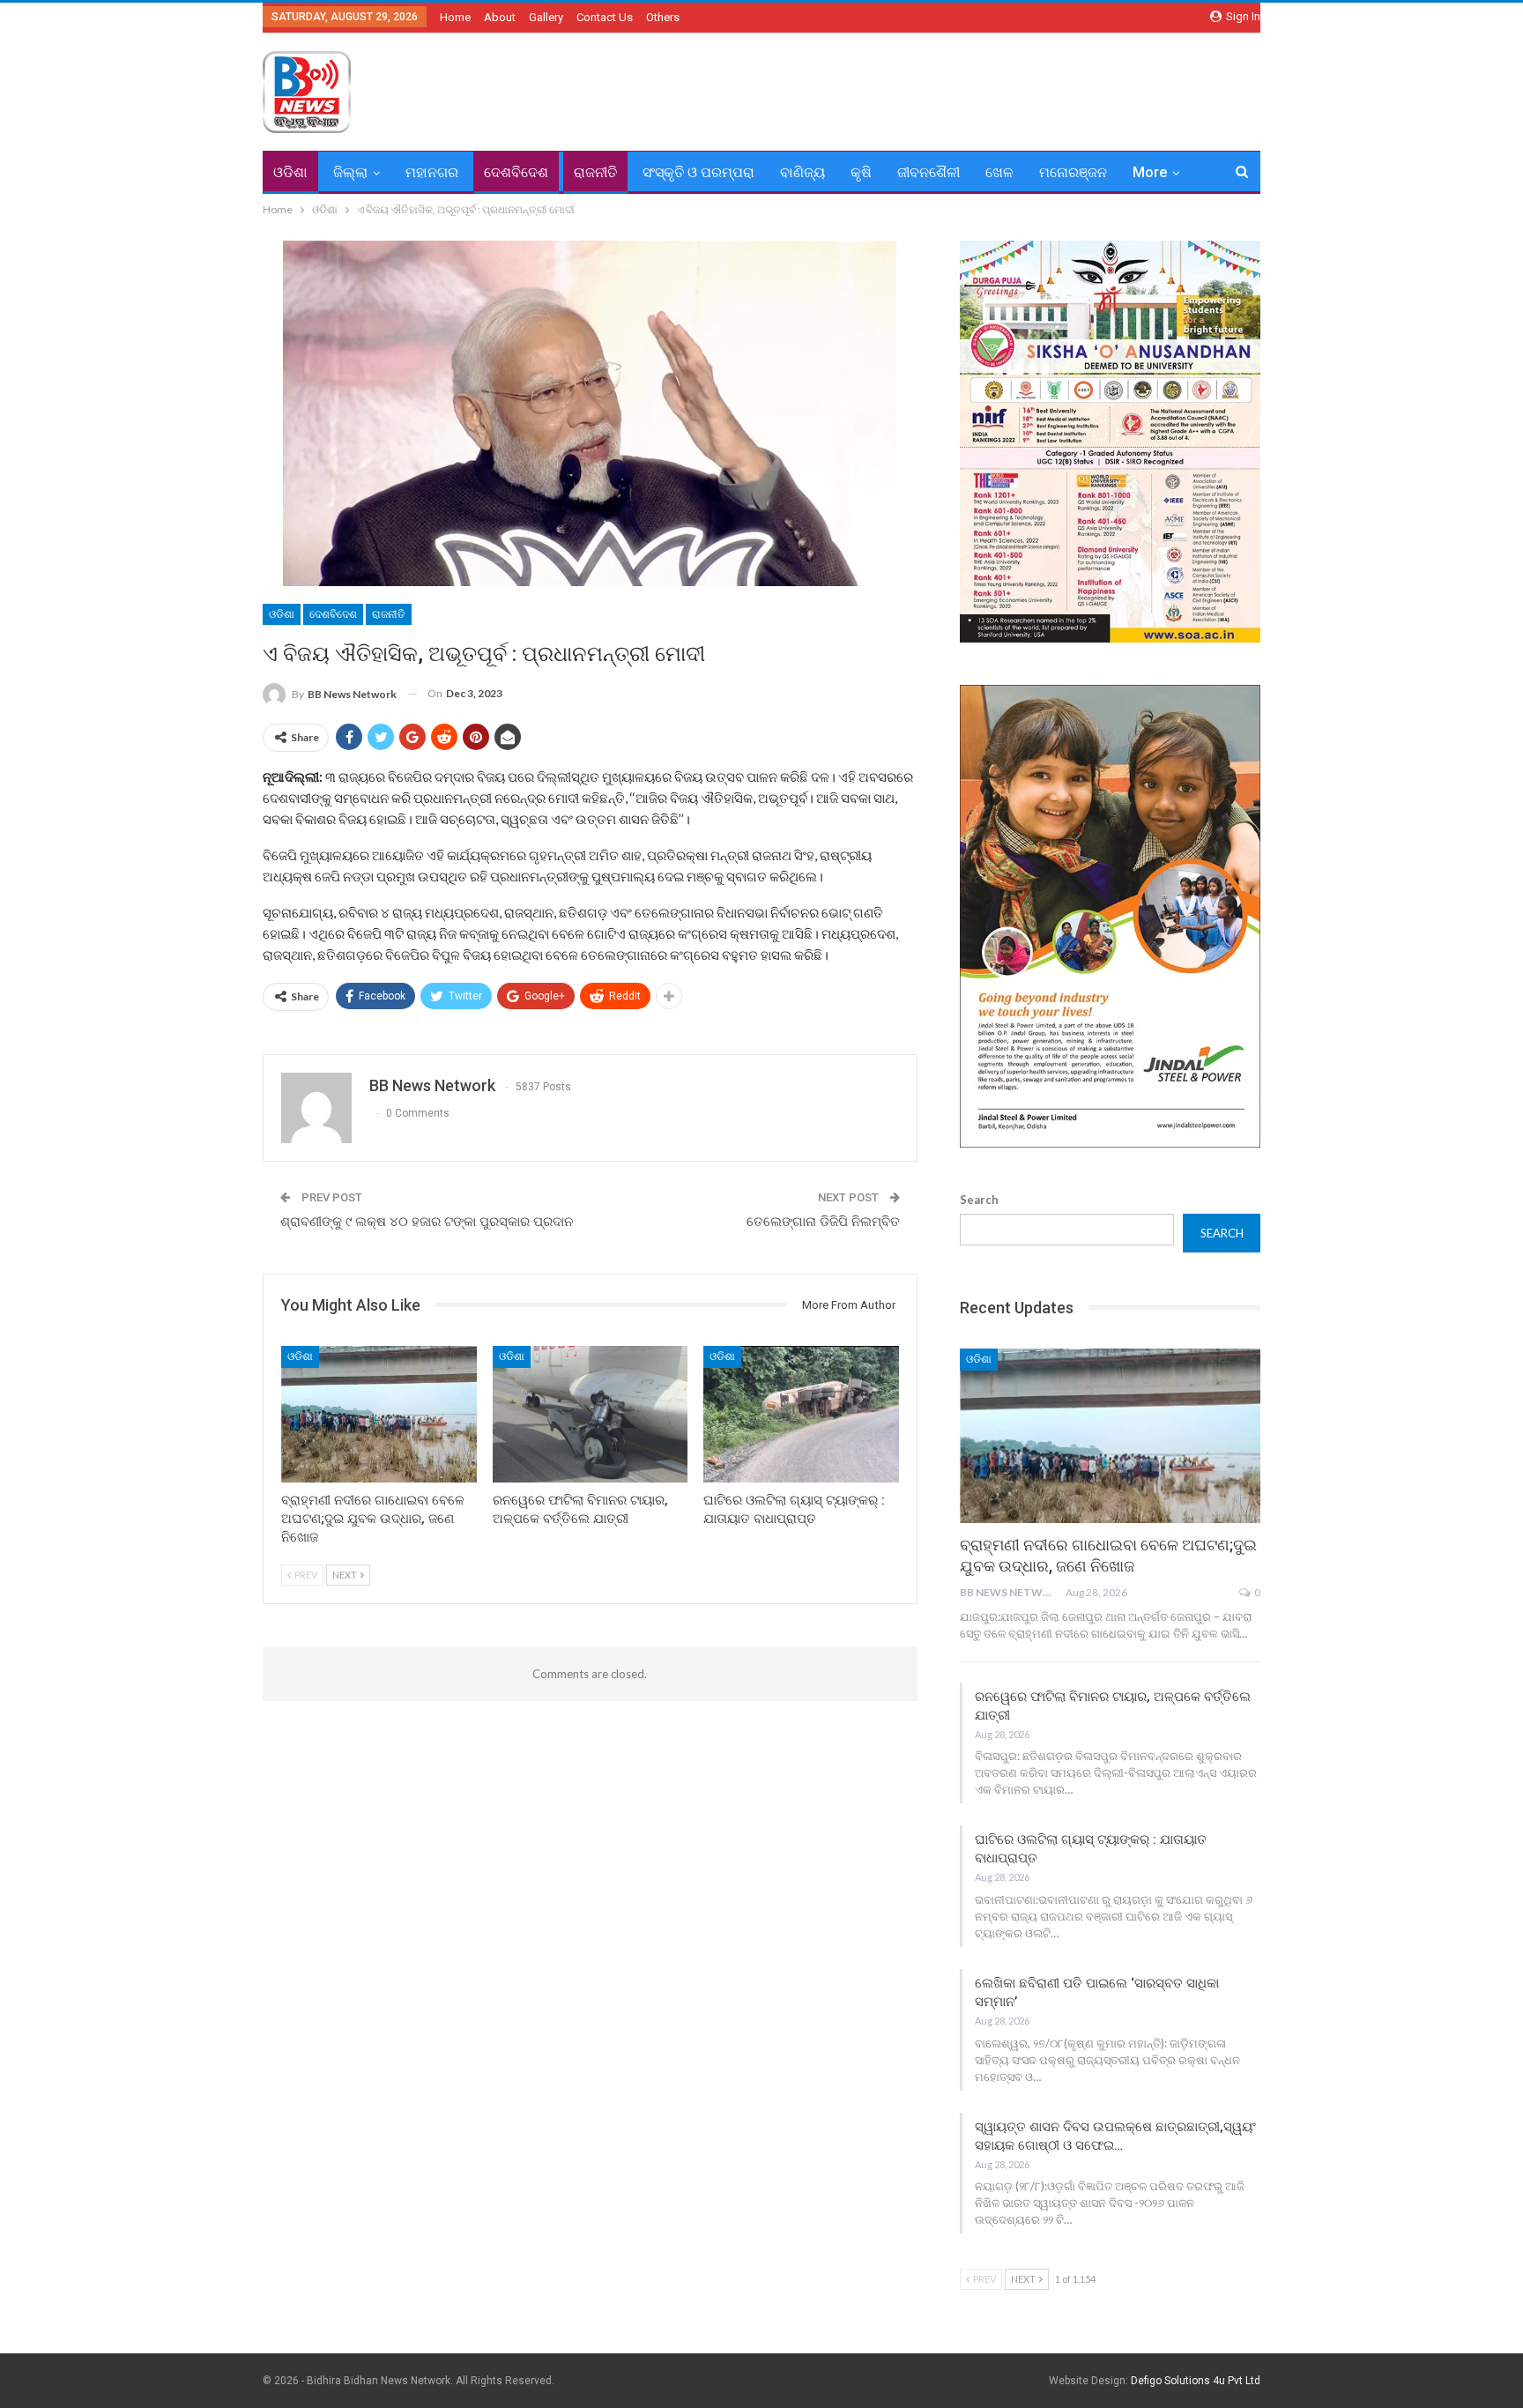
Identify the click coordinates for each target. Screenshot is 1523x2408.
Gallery (546, 17)
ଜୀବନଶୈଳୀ (929, 172)
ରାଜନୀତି (595, 172)
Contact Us (605, 17)
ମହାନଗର (432, 172)
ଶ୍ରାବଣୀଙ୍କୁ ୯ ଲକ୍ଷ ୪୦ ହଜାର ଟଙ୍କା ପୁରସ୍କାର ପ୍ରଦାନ (427, 1222)
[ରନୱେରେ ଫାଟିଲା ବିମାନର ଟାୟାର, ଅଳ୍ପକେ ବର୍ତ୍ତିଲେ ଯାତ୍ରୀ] (591, 1414)
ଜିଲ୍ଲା (350, 172)
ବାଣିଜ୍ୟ (802, 172)
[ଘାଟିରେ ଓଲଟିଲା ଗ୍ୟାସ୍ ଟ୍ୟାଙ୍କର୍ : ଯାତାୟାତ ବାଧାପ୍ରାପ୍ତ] (801, 1414)
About (500, 17)
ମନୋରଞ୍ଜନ (1073, 172)
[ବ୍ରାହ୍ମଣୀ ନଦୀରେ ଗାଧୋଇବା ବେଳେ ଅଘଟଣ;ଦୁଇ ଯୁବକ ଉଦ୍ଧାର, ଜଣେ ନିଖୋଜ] (379, 1414)
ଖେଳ (999, 172)
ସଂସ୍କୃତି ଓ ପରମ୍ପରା (698, 172)
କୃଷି (861, 172)
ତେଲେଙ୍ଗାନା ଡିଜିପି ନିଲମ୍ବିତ (823, 1222)
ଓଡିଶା (290, 172)
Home (455, 17)
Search (979, 1200)
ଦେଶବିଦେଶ (516, 172)
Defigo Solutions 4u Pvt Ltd (1196, 2381)
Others (663, 17)
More (1150, 172)
